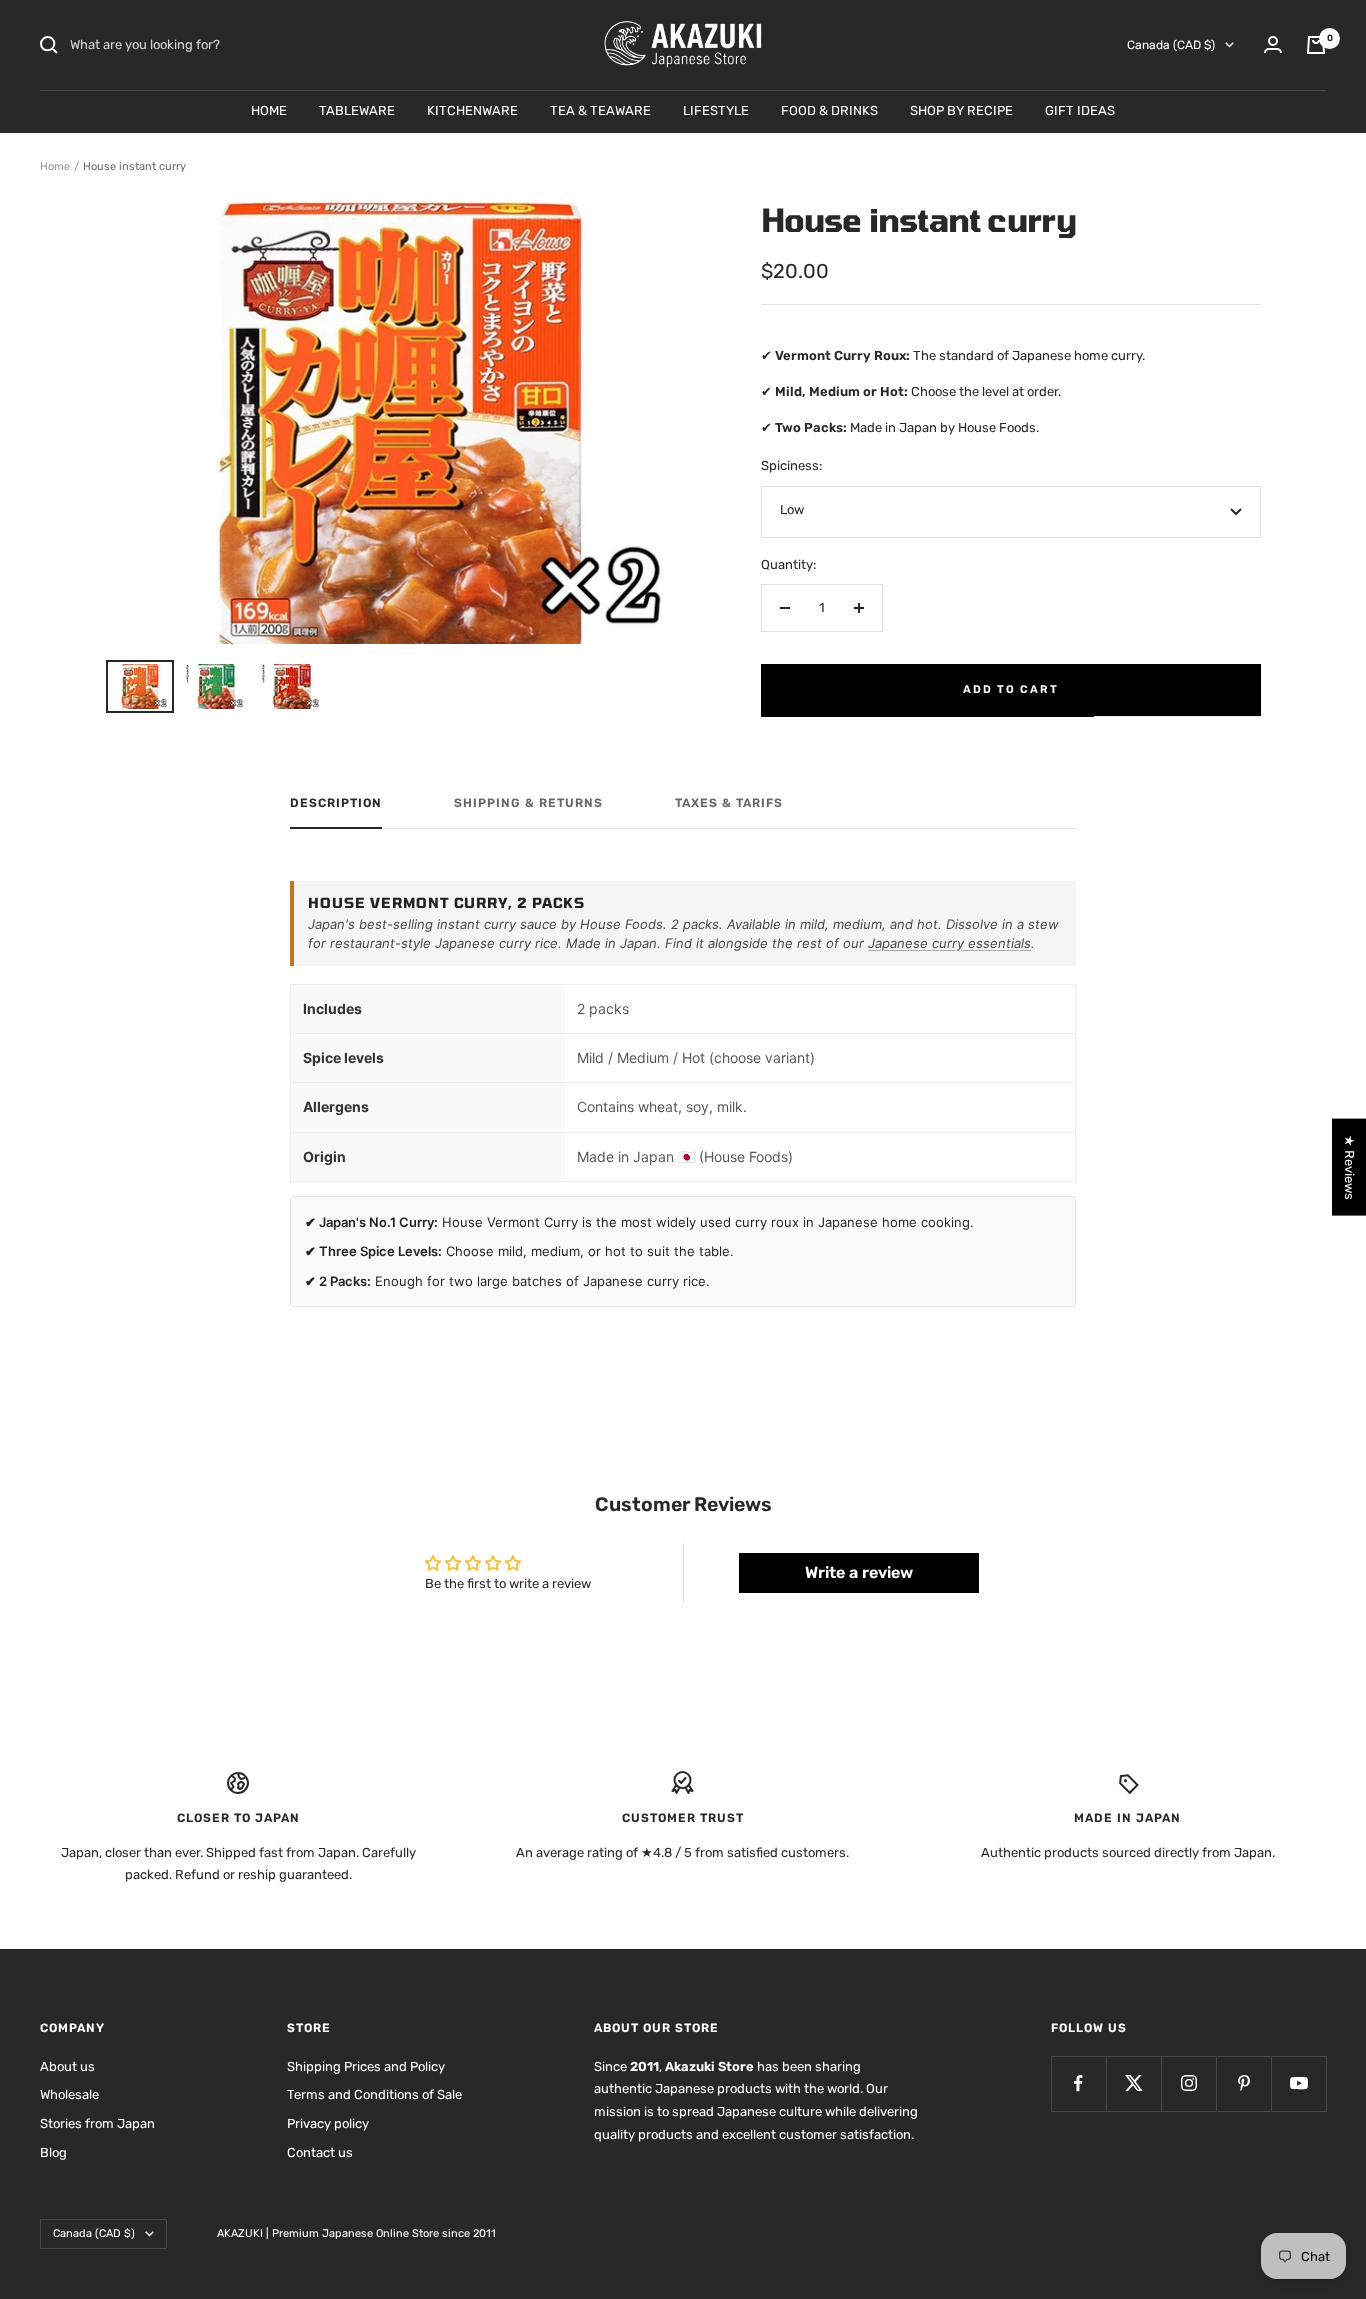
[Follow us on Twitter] (1133, 2083)
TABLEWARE (357, 110)
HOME (269, 110)
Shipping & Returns (528, 803)
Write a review (859, 1572)
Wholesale (69, 2094)
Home (55, 166)
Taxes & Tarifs (729, 803)
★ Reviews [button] (1349, 1166)
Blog (53, 2152)
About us (67, 2066)
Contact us (320, 2152)
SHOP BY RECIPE (961, 110)
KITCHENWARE (472, 110)
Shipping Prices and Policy (366, 2066)
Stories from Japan (97, 2123)
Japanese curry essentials (949, 943)
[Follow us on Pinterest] (1243, 2083)
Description (336, 803)
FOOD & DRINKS (829, 110)
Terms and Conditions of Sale (374, 2094)
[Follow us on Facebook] (1078, 2083)
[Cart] (1316, 45)
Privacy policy (328, 2123)
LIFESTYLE (716, 110)
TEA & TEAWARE (600, 110)
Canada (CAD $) (1171, 45)
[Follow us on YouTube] (1298, 2083)
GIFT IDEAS (1080, 110)
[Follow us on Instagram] (1188, 2083)
